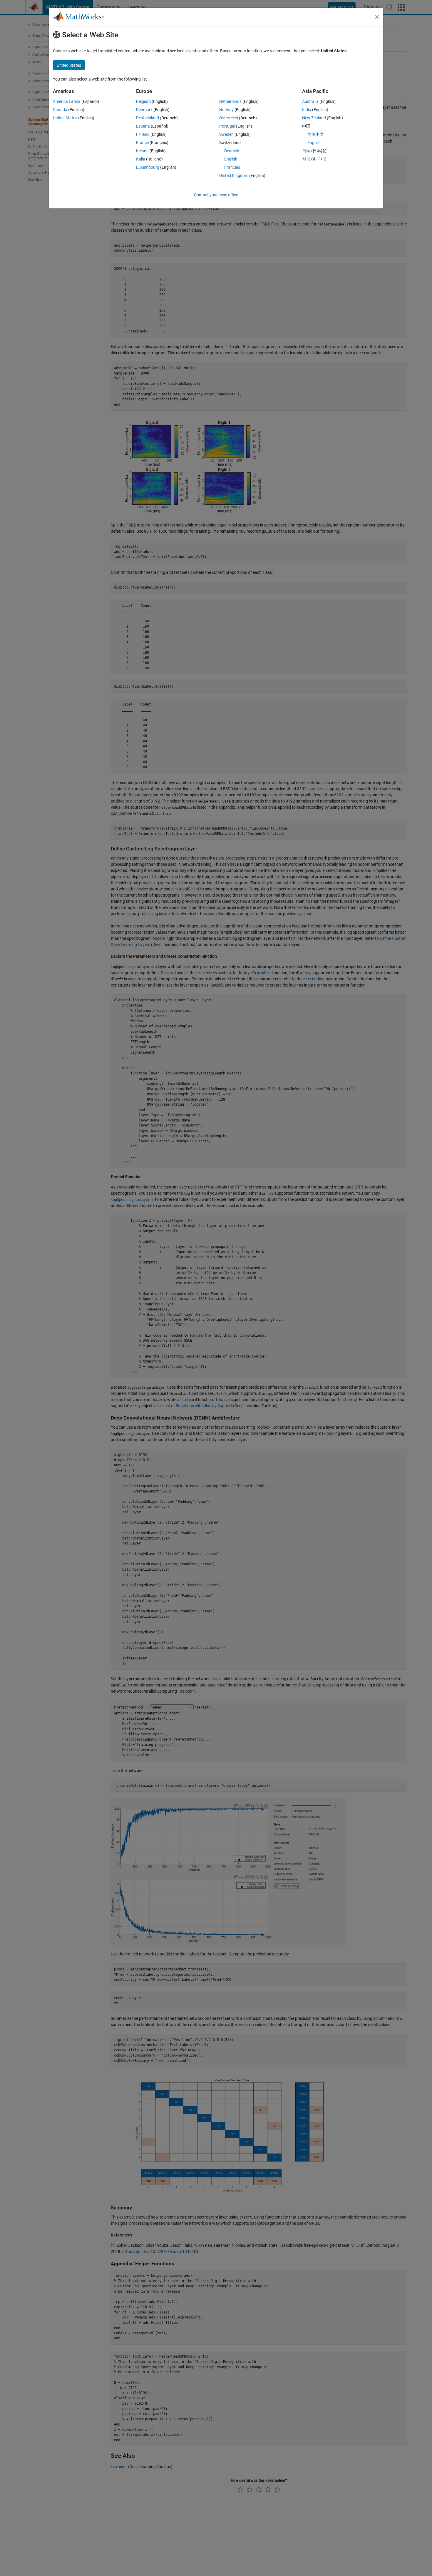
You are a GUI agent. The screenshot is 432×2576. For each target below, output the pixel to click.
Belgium (143, 101)
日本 (306, 151)
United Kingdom (234, 175)
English (231, 159)
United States (65, 118)
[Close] (377, 17)
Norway (226, 110)
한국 (306, 159)
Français (232, 167)
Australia (310, 101)
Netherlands (230, 101)
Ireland (142, 151)
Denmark (144, 110)
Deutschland (148, 118)
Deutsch (232, 151)
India (307, 110)
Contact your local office (216, 195)
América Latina (67, 101)
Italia (141, 159)
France (142, 143)
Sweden (226, 134)
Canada (60, 110)
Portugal (227, 126)
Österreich (229, 118)
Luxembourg (148, 167)
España (143, 126)
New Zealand (314, 118)
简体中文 (316, 134)
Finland (143, 134)
